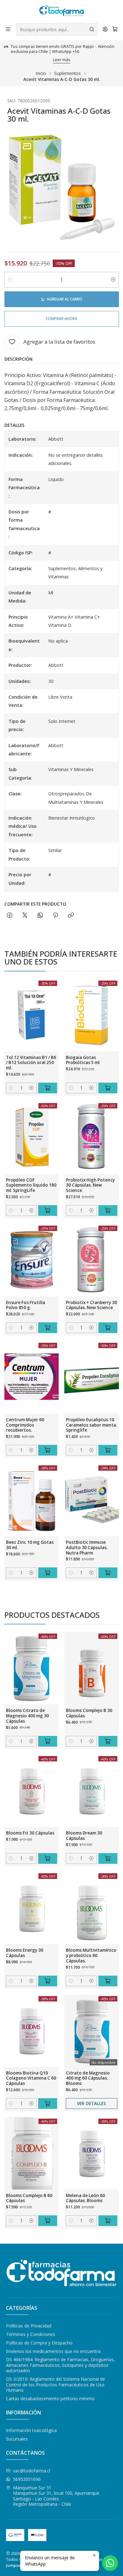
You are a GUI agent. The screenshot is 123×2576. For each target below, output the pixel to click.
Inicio (41, 73)
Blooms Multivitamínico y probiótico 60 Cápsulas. (91, 1955)
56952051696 (27, 2479)
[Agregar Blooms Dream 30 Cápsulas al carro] (108, 1858)
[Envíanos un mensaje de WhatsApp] (110, 2563)
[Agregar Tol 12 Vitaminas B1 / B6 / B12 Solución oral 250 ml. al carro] (48, 1088)
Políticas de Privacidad (29, 2326)
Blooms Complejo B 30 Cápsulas (89, 1713)
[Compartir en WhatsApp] (40, 916)
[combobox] (57, 29)
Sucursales (17, 2439)
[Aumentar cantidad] (113, 280)
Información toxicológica (31, 2430)
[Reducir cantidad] (10, 280)
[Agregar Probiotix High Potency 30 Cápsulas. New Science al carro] (108, 1211)
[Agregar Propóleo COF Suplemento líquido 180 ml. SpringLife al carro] (48, 1211)
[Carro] (115, 29)
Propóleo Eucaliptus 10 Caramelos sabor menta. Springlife (91, 1425)
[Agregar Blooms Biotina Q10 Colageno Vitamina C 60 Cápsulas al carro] (48, 2104)
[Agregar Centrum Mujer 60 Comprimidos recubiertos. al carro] (48, 1450)
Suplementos (67, 73)
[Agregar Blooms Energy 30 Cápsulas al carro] (48, 1981)
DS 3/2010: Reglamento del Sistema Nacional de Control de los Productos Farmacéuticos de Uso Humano (56, 2384)
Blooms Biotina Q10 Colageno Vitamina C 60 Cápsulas (31, 2078)
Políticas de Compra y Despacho (39, 2343)
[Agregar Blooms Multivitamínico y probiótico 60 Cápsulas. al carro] (108, 1981)
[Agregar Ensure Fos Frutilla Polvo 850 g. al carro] (48, 1328)
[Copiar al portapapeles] (71, 916)
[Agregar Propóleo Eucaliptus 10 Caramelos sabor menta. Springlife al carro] (108, 1450)
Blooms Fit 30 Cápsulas (30, 1833)
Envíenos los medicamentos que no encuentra (53, 2351)
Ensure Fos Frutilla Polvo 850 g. (26, 1305)
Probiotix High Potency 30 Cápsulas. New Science (90, 1185)
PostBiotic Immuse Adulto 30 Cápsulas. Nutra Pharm (87, 1548)
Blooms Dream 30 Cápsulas (84, 1836)
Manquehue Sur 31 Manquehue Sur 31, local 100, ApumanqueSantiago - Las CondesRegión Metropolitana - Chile (56, 2496)
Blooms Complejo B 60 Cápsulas (29, 2198)
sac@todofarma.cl (32, 2471)
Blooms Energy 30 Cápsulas (25, 1953)
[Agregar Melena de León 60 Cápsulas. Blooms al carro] (108, 2221)
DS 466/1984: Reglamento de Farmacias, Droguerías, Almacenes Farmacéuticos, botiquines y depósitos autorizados (60, 2365)
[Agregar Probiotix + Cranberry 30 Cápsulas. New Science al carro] (108, 1328)
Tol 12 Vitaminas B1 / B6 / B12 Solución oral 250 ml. (31, 1063)
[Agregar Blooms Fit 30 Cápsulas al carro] (48, 1858)
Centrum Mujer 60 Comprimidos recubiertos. (25, 1425)
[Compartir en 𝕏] (25, 916)
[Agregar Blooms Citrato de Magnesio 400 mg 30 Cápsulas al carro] (48, 1741)
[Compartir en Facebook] (10, 916)
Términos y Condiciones (31, 2334)
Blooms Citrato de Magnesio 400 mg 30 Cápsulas (27, 1716)
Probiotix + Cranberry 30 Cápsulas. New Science (91, 1305)
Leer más (62, 60)
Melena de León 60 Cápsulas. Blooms (85, 2198)
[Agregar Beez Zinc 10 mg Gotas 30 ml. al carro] (48, 1573)
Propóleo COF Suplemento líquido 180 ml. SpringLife (31, 1185)
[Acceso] (105, 29)
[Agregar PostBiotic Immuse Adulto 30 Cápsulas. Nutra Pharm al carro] (108, 1573)
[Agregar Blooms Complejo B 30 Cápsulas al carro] (108, 1741)
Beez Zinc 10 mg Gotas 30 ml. (30, 1545)
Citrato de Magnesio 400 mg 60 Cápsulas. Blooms (88, 2078)
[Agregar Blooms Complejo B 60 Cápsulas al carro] (48, 2221)
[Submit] (92, 29)
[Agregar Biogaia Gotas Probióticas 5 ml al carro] (108, 1088)
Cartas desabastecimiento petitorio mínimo (50, 2399)
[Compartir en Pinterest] (56, 916)
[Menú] (8, 29)
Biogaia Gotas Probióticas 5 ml (83, 1060)
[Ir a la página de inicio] (61, 11)
